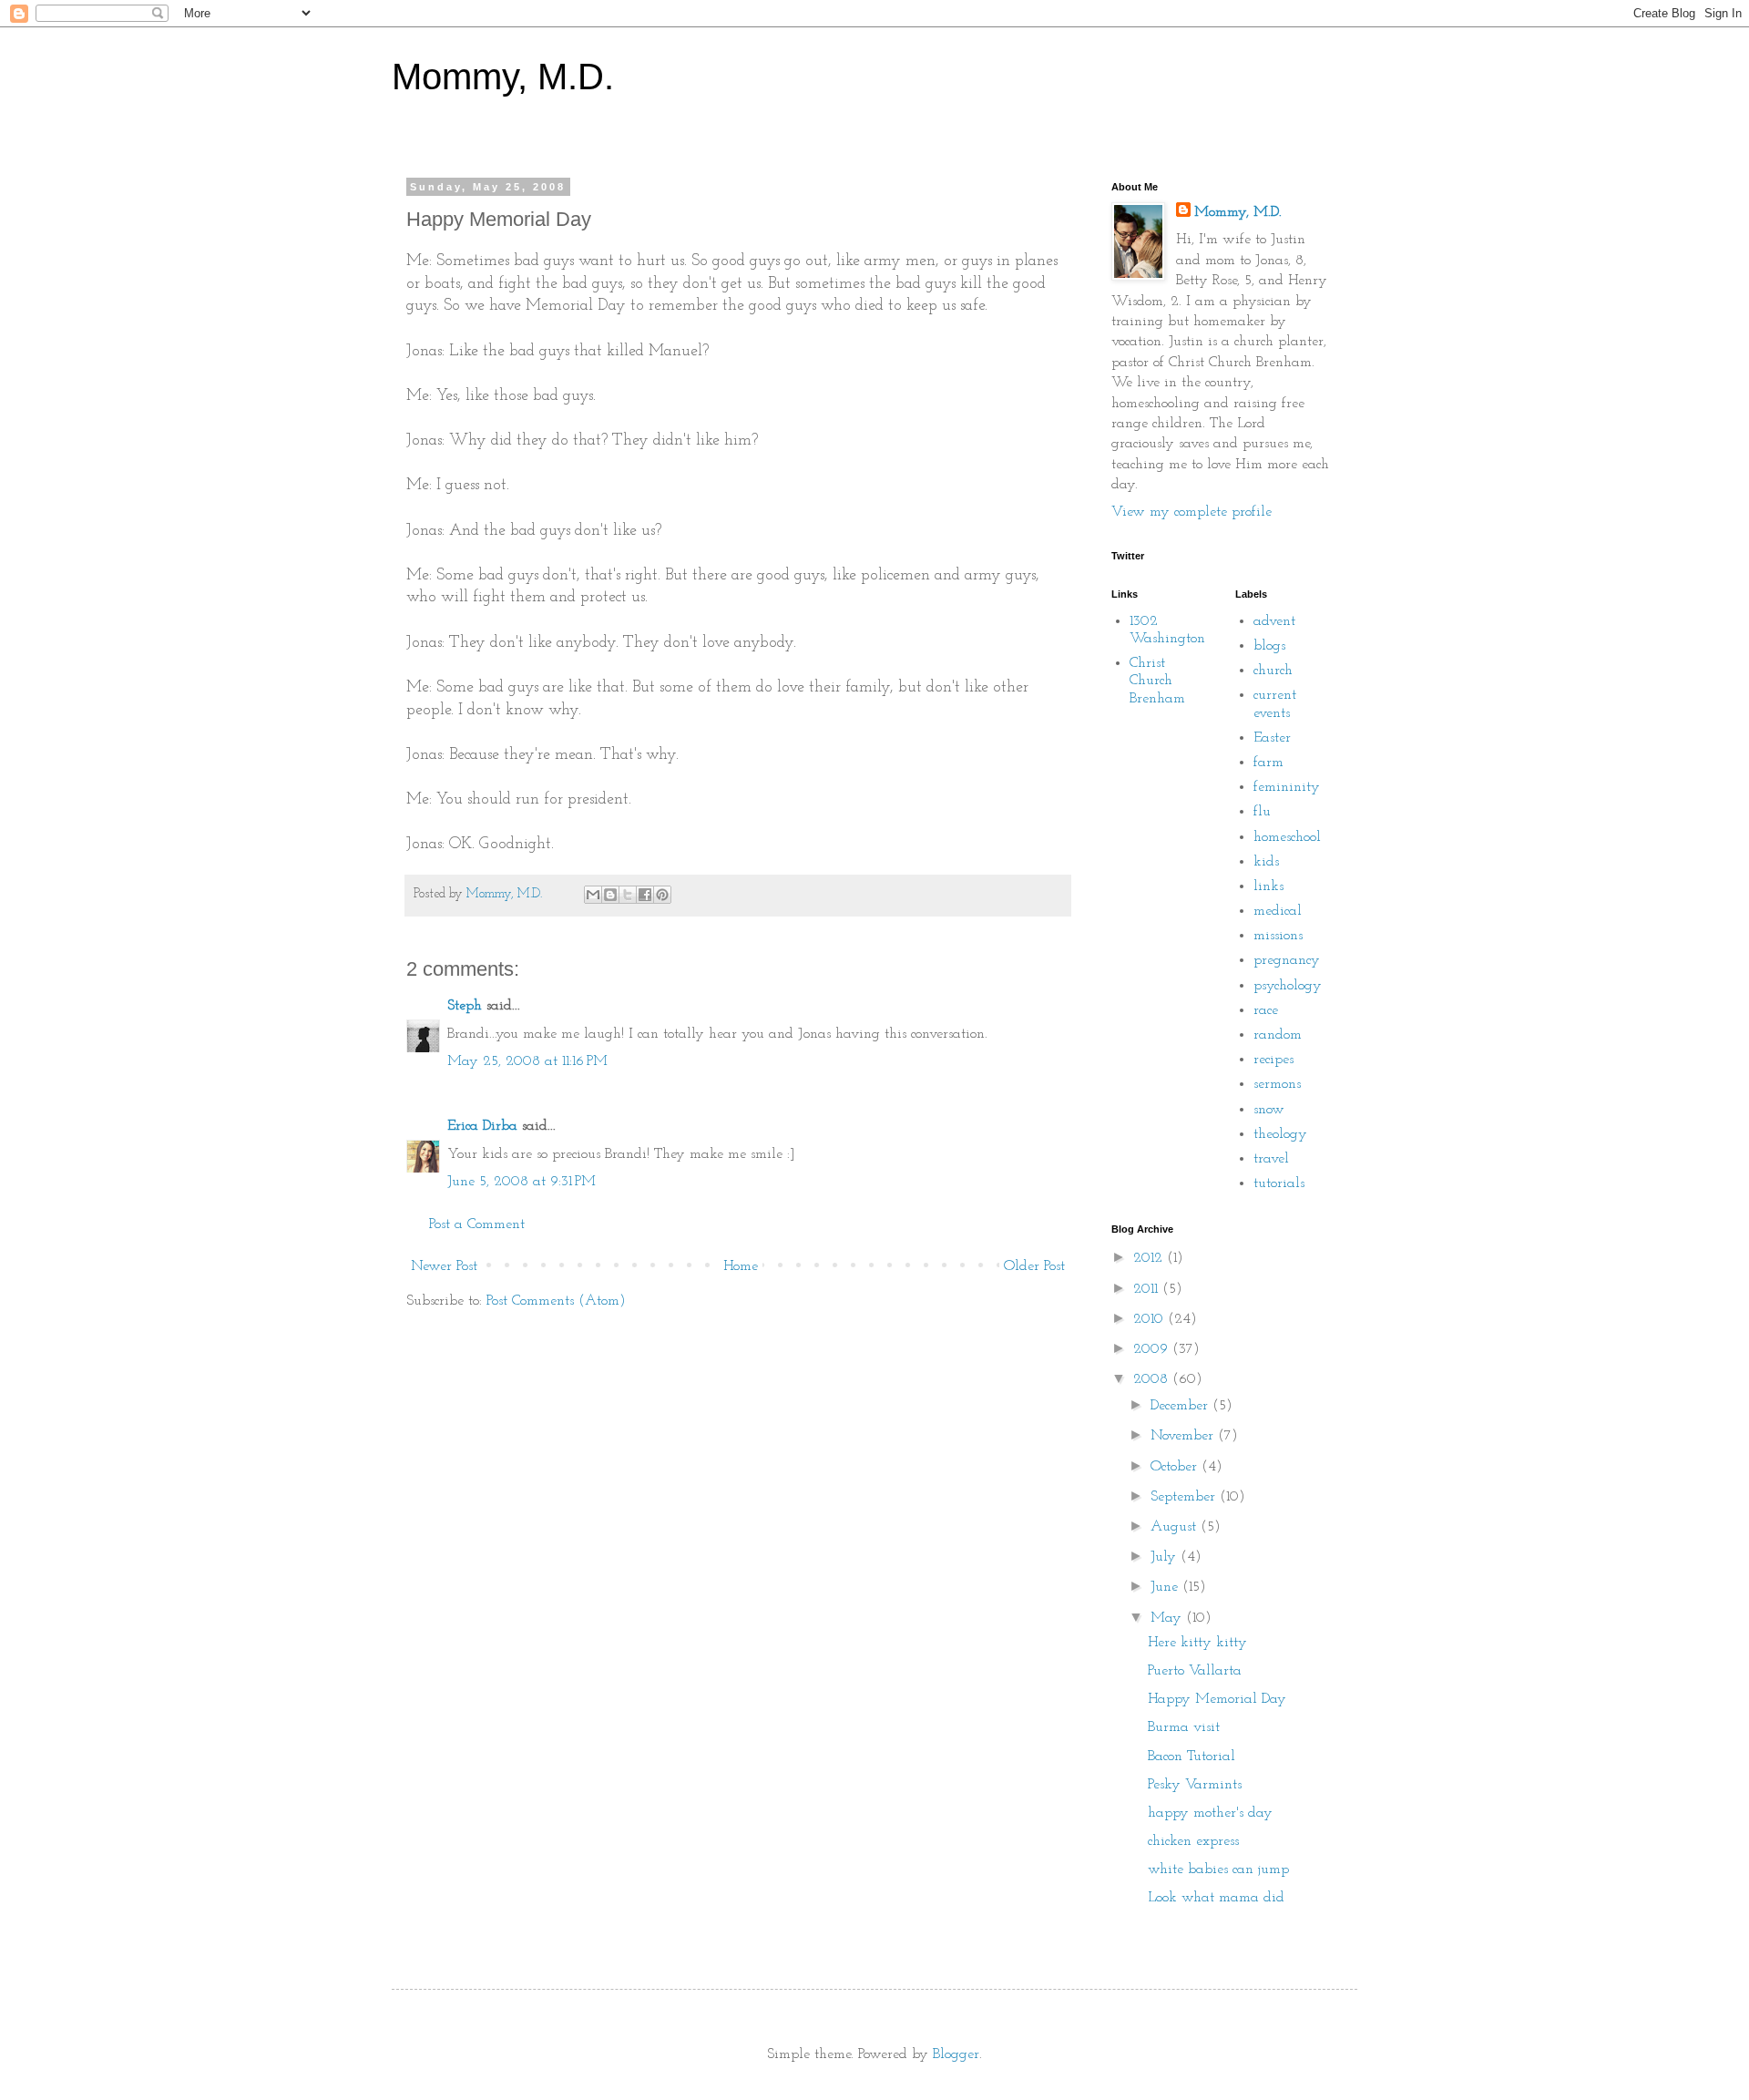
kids (1266, 862)
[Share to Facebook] (645, 895)
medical (1278, 911)
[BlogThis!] (610, 895)
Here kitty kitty (1197, 1643)
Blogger (956, 2054)
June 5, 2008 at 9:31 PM (522, 1182)
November (1184, 1436)
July (1166, 1557)
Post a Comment (477, 1224)
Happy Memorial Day (1217, 1699)
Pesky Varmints (1195, 1785)
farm (1268, 763)
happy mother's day (1210, 1813)
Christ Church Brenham (1157, 681)
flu (1262, 812)
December (1181, 1406)
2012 (1150, 1258)
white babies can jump (1218, 1870)
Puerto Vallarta (1195, 1671)
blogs (1269, 646)
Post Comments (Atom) (556, 1301)
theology (1280, 1134)
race (1266, 1010)
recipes (1273, 1060)
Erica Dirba (482, 1126)
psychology (1288, 986)
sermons (1277, 1084)
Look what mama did (1216, 1898)
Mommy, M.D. (503, 77)
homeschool (1287, 837)
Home (741, 1266)
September (1185, 1497)
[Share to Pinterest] (662, 895)
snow (1269, 1110)
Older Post (1034, 1266)
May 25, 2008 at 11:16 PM (527, 1061)
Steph (465, 1006)
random (1278, 1035)
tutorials (1279, 1183)
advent (1274, 621)
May (1168, 1618)
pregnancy (1287, 960)
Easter (1272, 738)
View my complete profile (1192, 512)
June (1166, 1587)
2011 (1148, 1289)
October (1176, 1467)
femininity (1287, 787)
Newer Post (444, 1266)
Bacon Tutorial (1192, 1757)
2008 (1153, 1379)
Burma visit (1184, 1727)
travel (1271, 1159)
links (1268, 886)
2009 (1153, 1349)
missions (1278, 936)
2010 (1151, 1319)
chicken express (1193, 1841)
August (1176, 1527)
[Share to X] (628, 895)
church (1273, 671)
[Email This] (593, 895)
